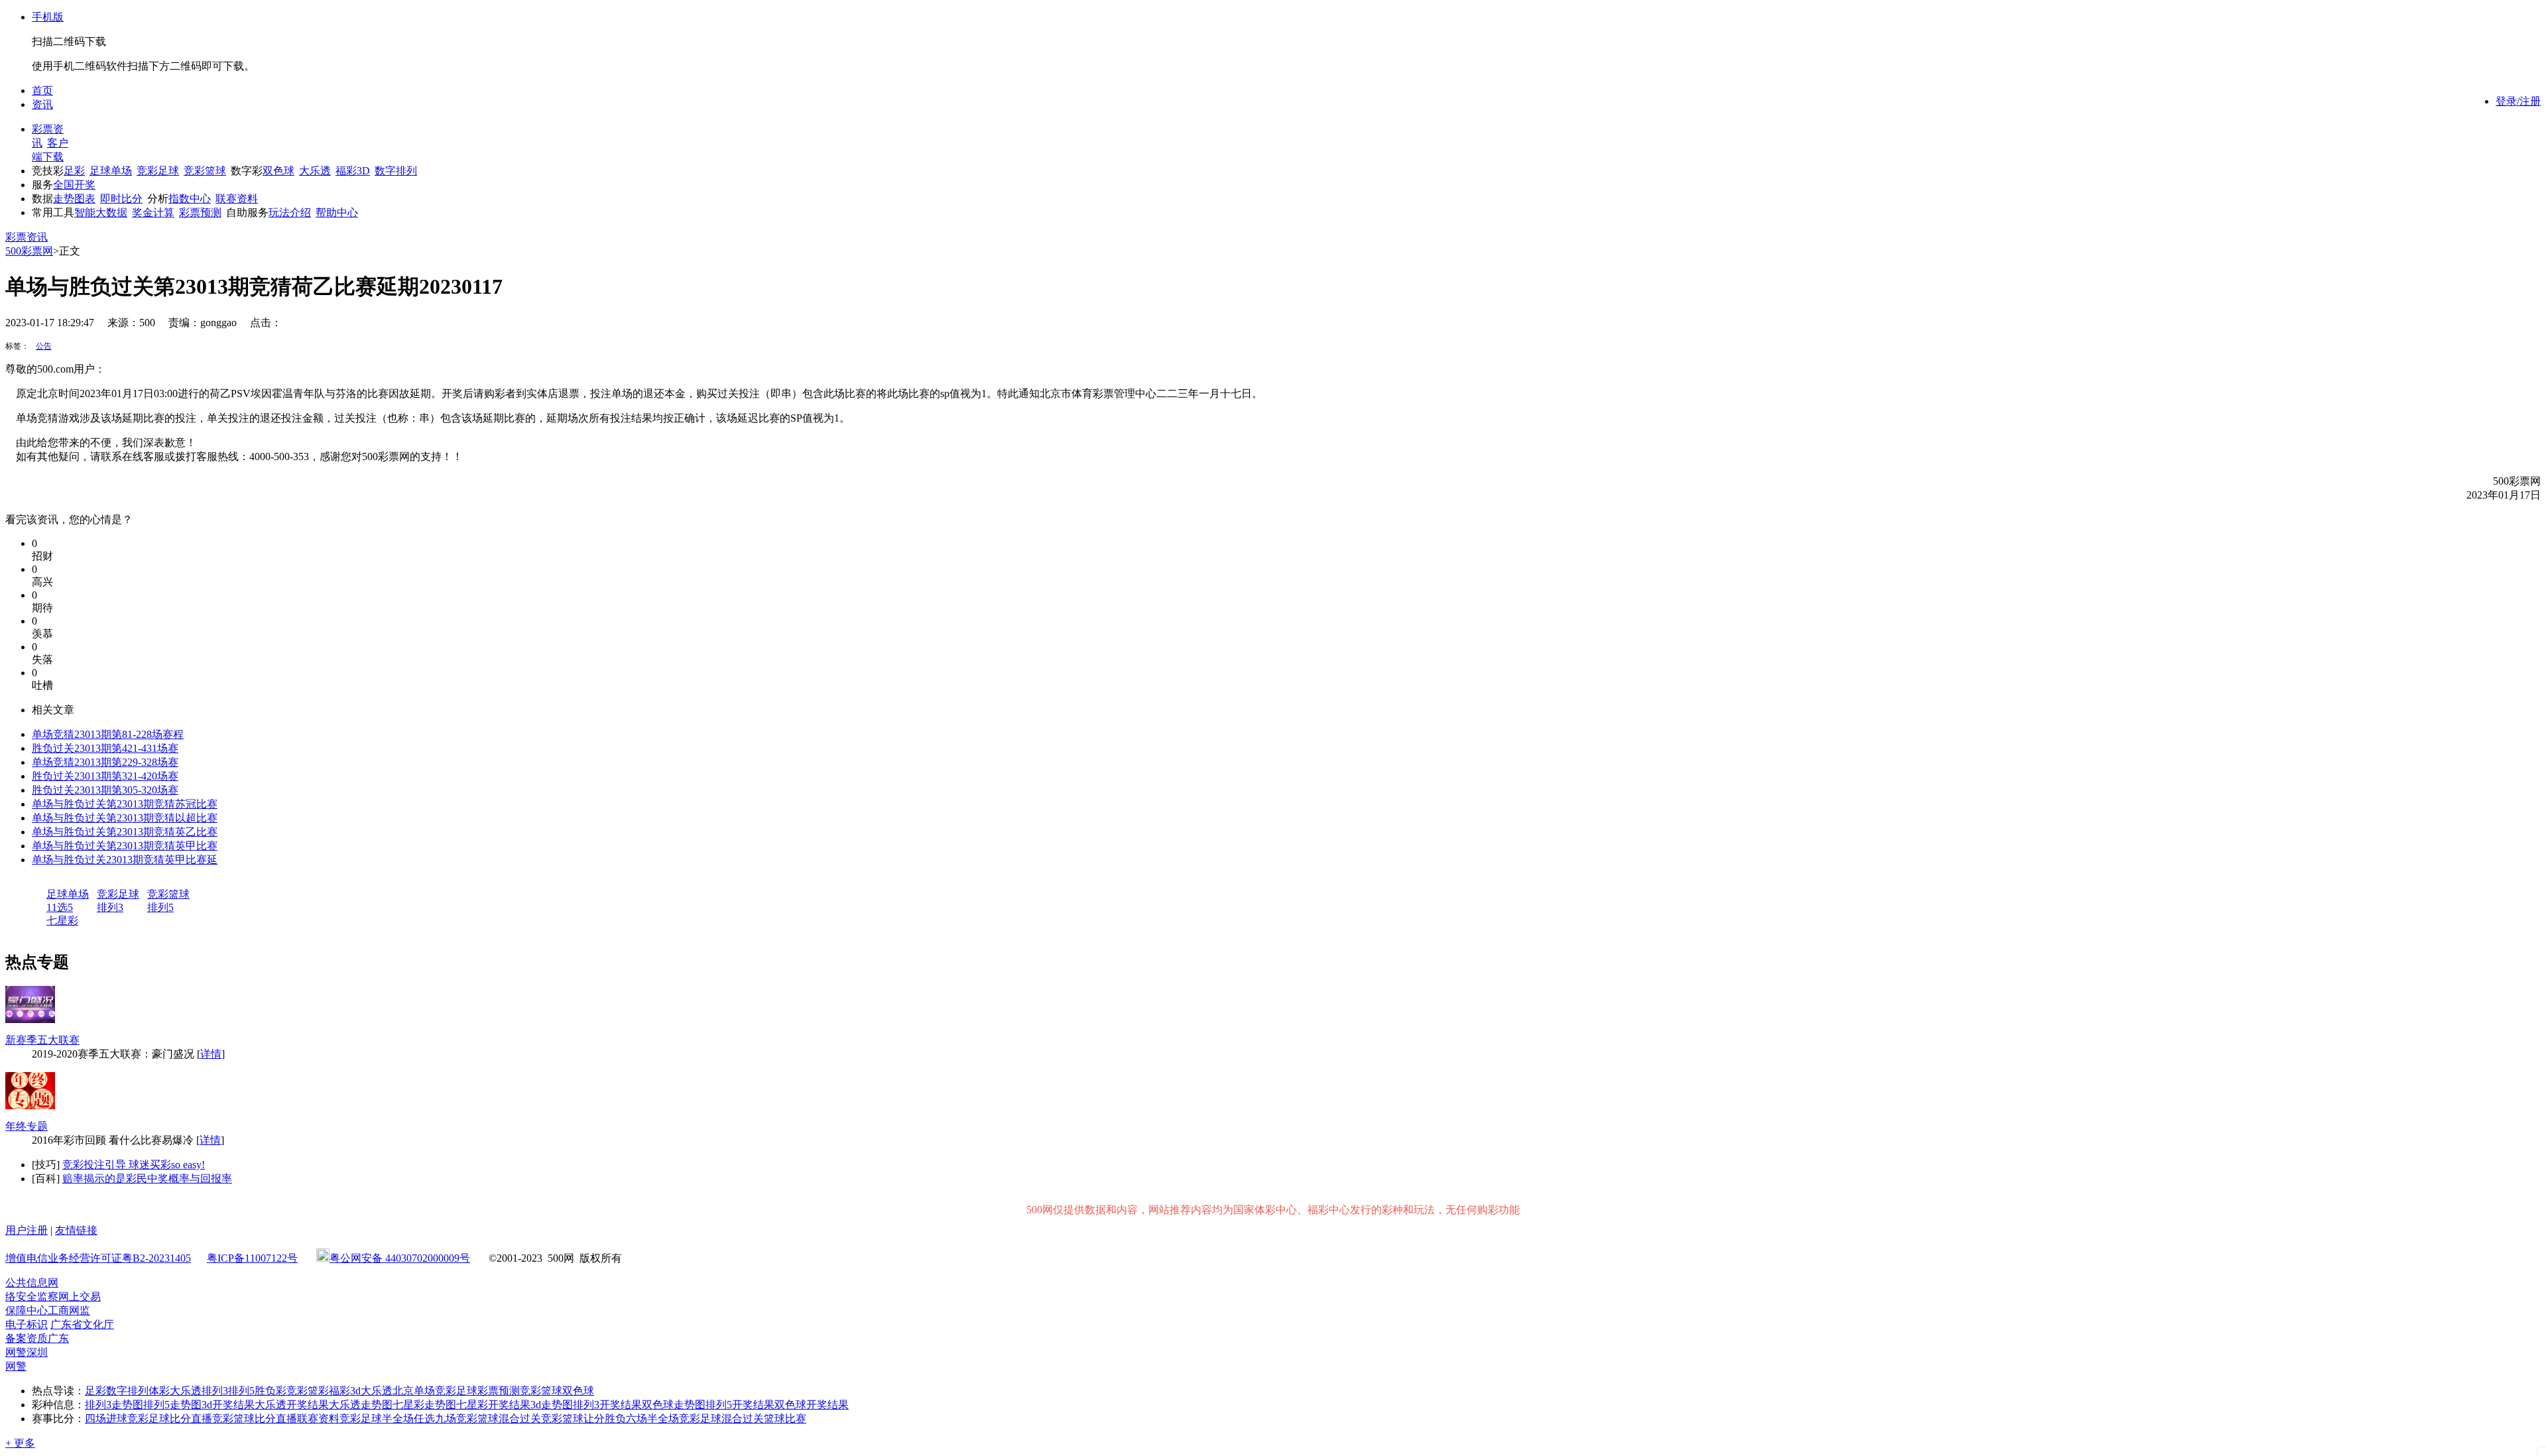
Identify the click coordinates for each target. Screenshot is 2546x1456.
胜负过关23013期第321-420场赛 (105, 776)
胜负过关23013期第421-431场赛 (105, 748)
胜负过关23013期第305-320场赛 (105, 790)
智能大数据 (101, 212)
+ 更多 (20, 1443)
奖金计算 (153, 212)
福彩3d (345, 1391)
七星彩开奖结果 (493, 1405)
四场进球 (106, 1419)
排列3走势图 (114, 1405)
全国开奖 (74, 185)
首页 (42, 91)
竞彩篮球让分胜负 (583, 1419)
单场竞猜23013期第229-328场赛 (105, 762)
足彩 (74, 171)
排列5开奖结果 (740, 1405)
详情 (211, 1054)
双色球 (278, 171)
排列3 (110, 907)
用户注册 (27, 1230)
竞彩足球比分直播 (170, 1419)
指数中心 (190, 199)
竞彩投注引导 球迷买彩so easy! (134, 1165)
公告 (44, 346)
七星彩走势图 (424, 1405)
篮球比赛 (785, 1419)
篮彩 (318, 1391)
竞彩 (297, 1391)
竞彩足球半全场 (377, 1419)
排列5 (160, 907)
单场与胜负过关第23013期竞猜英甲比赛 (125, 846)
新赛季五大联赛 (42, 1040)
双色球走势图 (674, 1405)
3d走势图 (552, 1405)
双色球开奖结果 (812, 1405)
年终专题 (27, 1126)
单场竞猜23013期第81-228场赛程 (108, 734)
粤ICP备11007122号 (252, 1258)
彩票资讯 (27, 237)
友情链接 (76, 1230)
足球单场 (111, 171)
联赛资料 (237, 199)
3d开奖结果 (228, 1405)
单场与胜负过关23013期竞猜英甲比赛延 (125, 860)
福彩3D (353, 171)
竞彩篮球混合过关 (499, 1419)
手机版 (48, 17)
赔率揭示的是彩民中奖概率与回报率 (147, 1179)
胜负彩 (271, 1391)
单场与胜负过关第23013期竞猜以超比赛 (125, 818)
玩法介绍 (290, 212)
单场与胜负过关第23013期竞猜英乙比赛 (125, 832)
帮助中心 (337, 212)
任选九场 (435, 1419)
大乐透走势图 (361, 1405)
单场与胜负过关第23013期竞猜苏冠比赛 (125, 804)
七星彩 (62, 921)
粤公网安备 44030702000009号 (400, 1258)
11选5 (60, 907)
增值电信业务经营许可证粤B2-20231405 (98, 1258)
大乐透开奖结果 (292, 1405)
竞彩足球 (158, 171)
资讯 (42, 104)
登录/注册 (2518, 101)
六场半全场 (652, 1419)
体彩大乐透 (175, 1391)
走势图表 (74, 199)
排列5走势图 (172, 1405)
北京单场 (414, 1391)
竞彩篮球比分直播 (255, 1419)
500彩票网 (29, 251)
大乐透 (315, 171)
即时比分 (121, 199)
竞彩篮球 (205, 171)
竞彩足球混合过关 (721, 1419)
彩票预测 (200, 212)
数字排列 (396, 171)
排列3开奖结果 (607, 1405)
